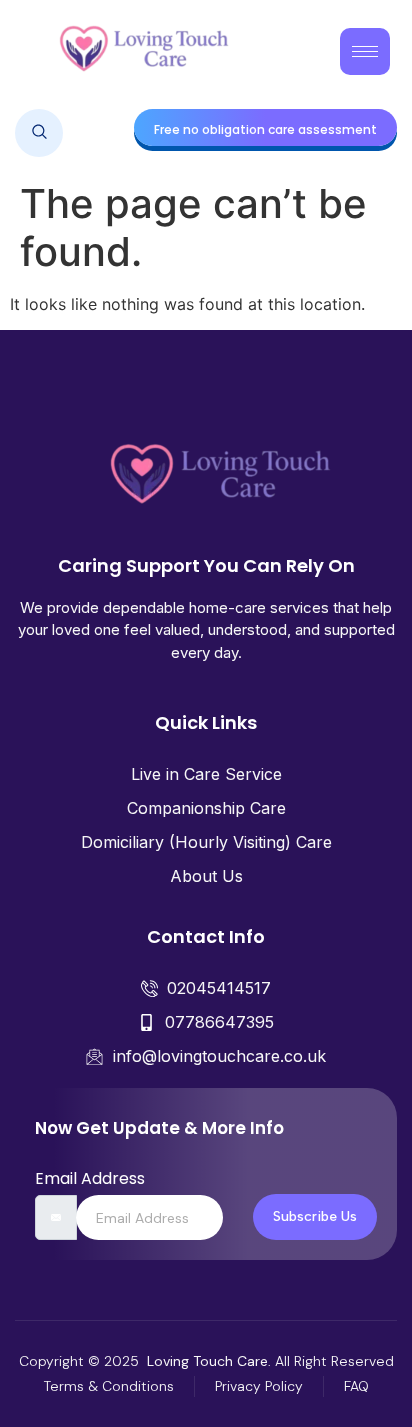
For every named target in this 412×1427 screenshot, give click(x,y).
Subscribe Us (315, 1216)
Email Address (90, 1179)
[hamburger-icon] (365, 51)
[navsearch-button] (39, 133)
